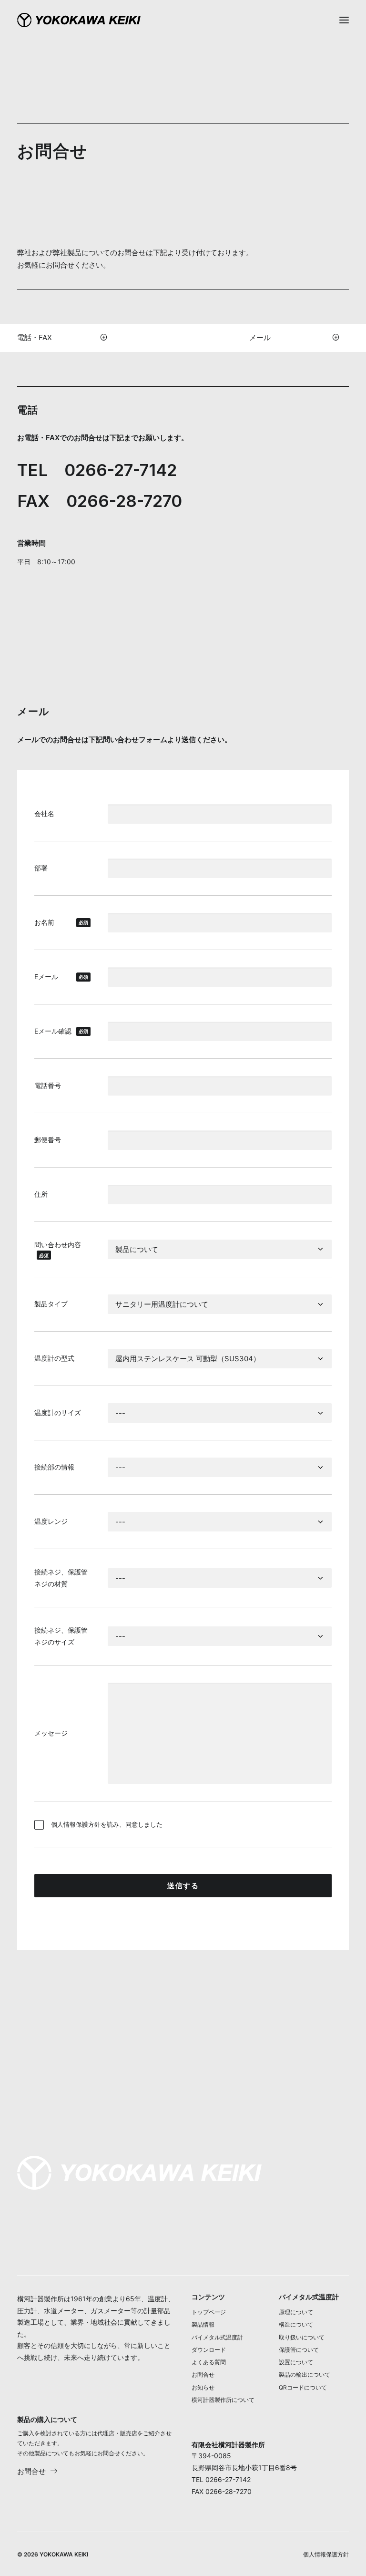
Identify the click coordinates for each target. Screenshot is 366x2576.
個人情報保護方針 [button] (326, 2554)
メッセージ (51, 1733)
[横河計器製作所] (79, 20)
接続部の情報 (54, 1467)
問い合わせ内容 (58, 1249)
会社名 (44, 813)
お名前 (61, 922)
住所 (41, 1194)
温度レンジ (51, 1521)
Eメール (61, 977)
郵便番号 (48, 1140)
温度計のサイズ (58, 1412)
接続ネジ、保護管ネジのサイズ (61, 1636)
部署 (41, 868)
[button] (344, 20)
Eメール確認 (61, 1031)
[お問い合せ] (139, 2173)
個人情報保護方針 (76, 1824)
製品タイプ (51, 1304)
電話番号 (48, 1085)
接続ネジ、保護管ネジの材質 (61, 1578)
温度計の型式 (54, 1358)
